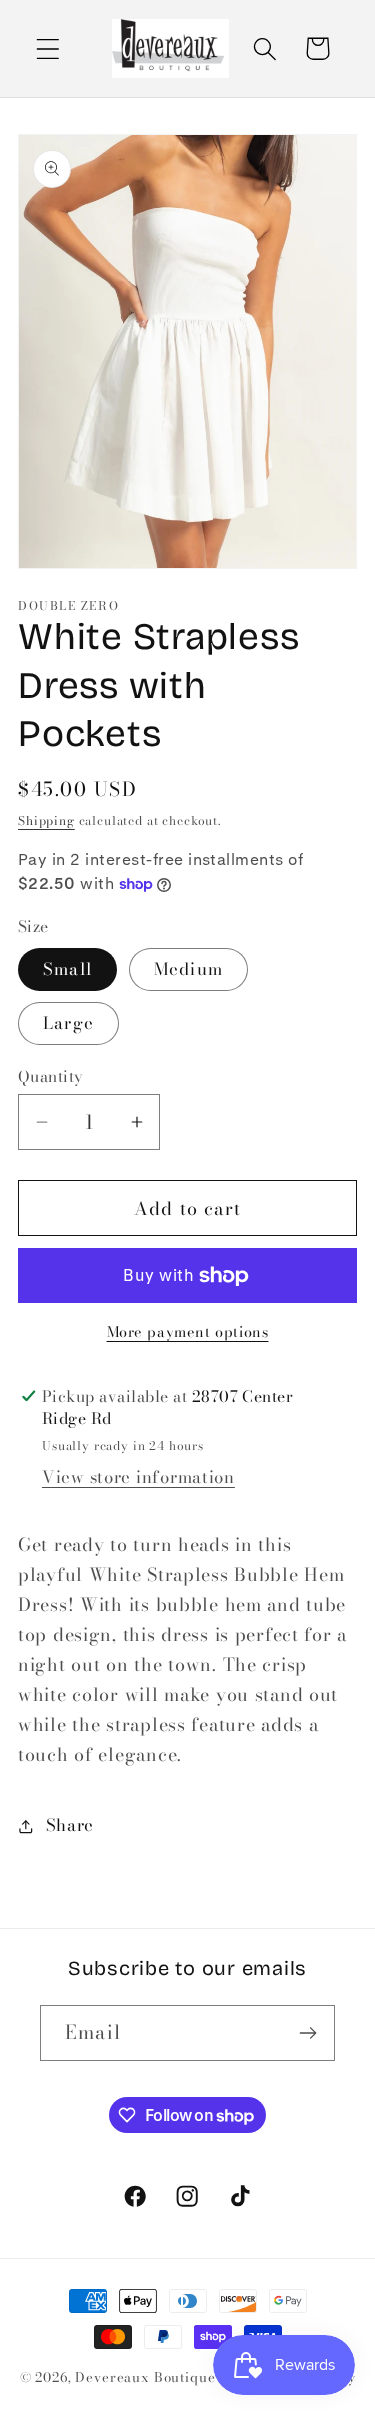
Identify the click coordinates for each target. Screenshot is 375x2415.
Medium (188, 969)
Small (67, 969)
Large (68, 1023)
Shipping (46, 820)
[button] (48, 48)
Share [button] (70, 1825)
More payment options (188, 1332)
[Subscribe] (307, 2033)
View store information (138, 1477)
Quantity (51, 1076)
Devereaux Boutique (145, 2377)
